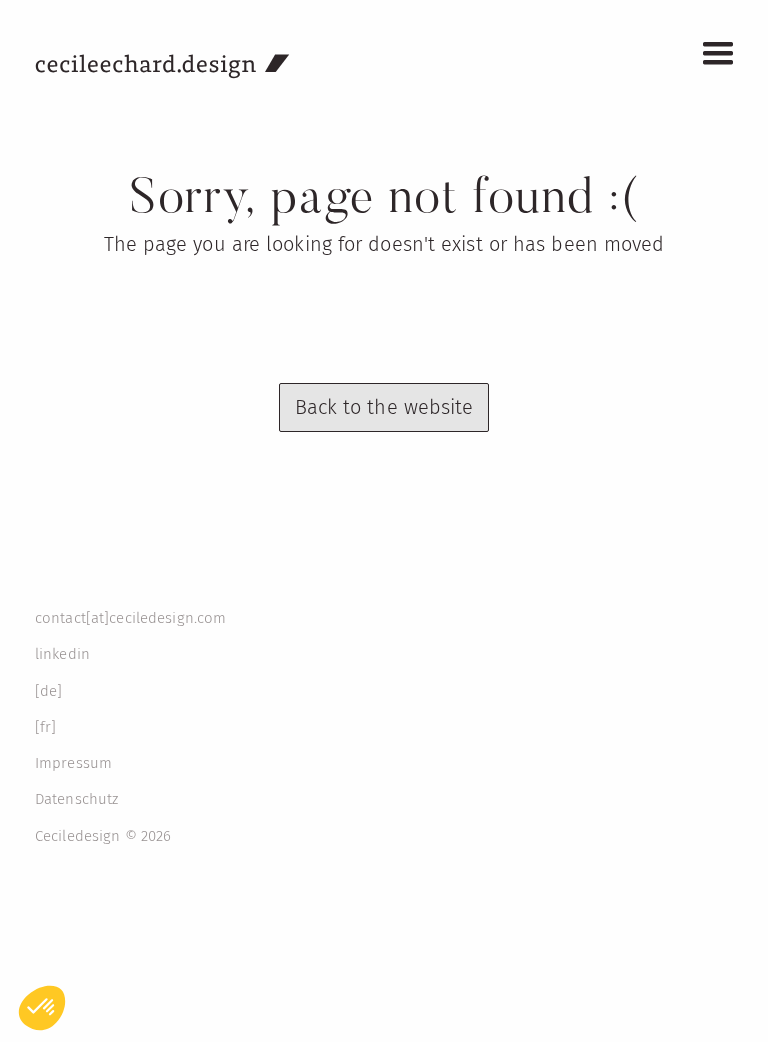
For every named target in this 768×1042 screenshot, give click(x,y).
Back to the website (384, 407)
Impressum (73, 763)
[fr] (45, 727)
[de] (48, 691)
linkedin (62, 654)
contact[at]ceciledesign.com (130, 618)
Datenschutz (76, 799)
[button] (718, 54)
